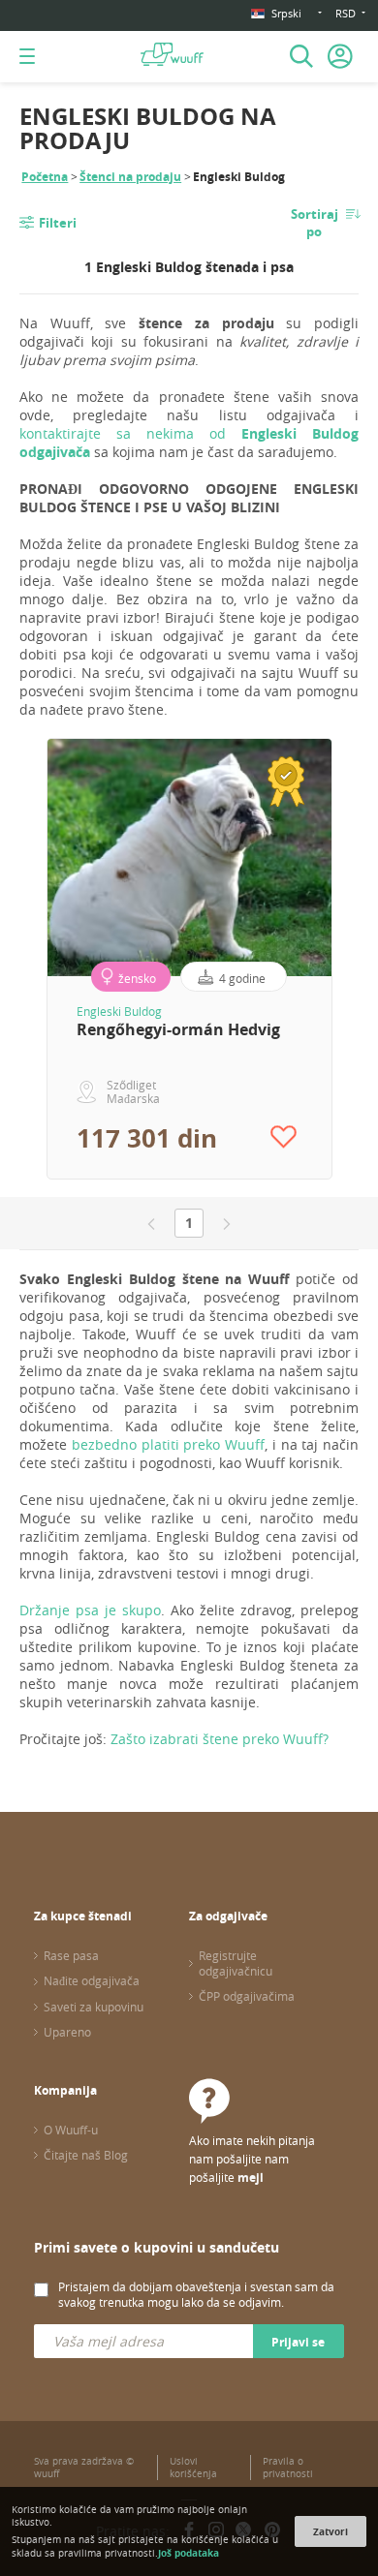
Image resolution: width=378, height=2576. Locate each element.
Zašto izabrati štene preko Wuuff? (220, 1739)
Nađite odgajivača (92, 1980)
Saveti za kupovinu (94, 2007)
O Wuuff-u (71, 2130)
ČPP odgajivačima (247, 1996)
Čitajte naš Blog (86, 2155)
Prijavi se (298, 2342)
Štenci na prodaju (130, 177)
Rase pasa (71, 1955)
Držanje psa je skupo (90, 1610)
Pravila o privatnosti (288, 2468)
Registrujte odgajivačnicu (236, 1963)
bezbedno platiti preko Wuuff (168, 1444)
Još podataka (189, 2553)
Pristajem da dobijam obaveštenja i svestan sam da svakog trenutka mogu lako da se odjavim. (196, 2294)
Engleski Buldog (119, 1011)
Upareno (67, 2032)
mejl (251, 2177)
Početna (45, 177)
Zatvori (331, 2531)
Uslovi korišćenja (193, 2468)
